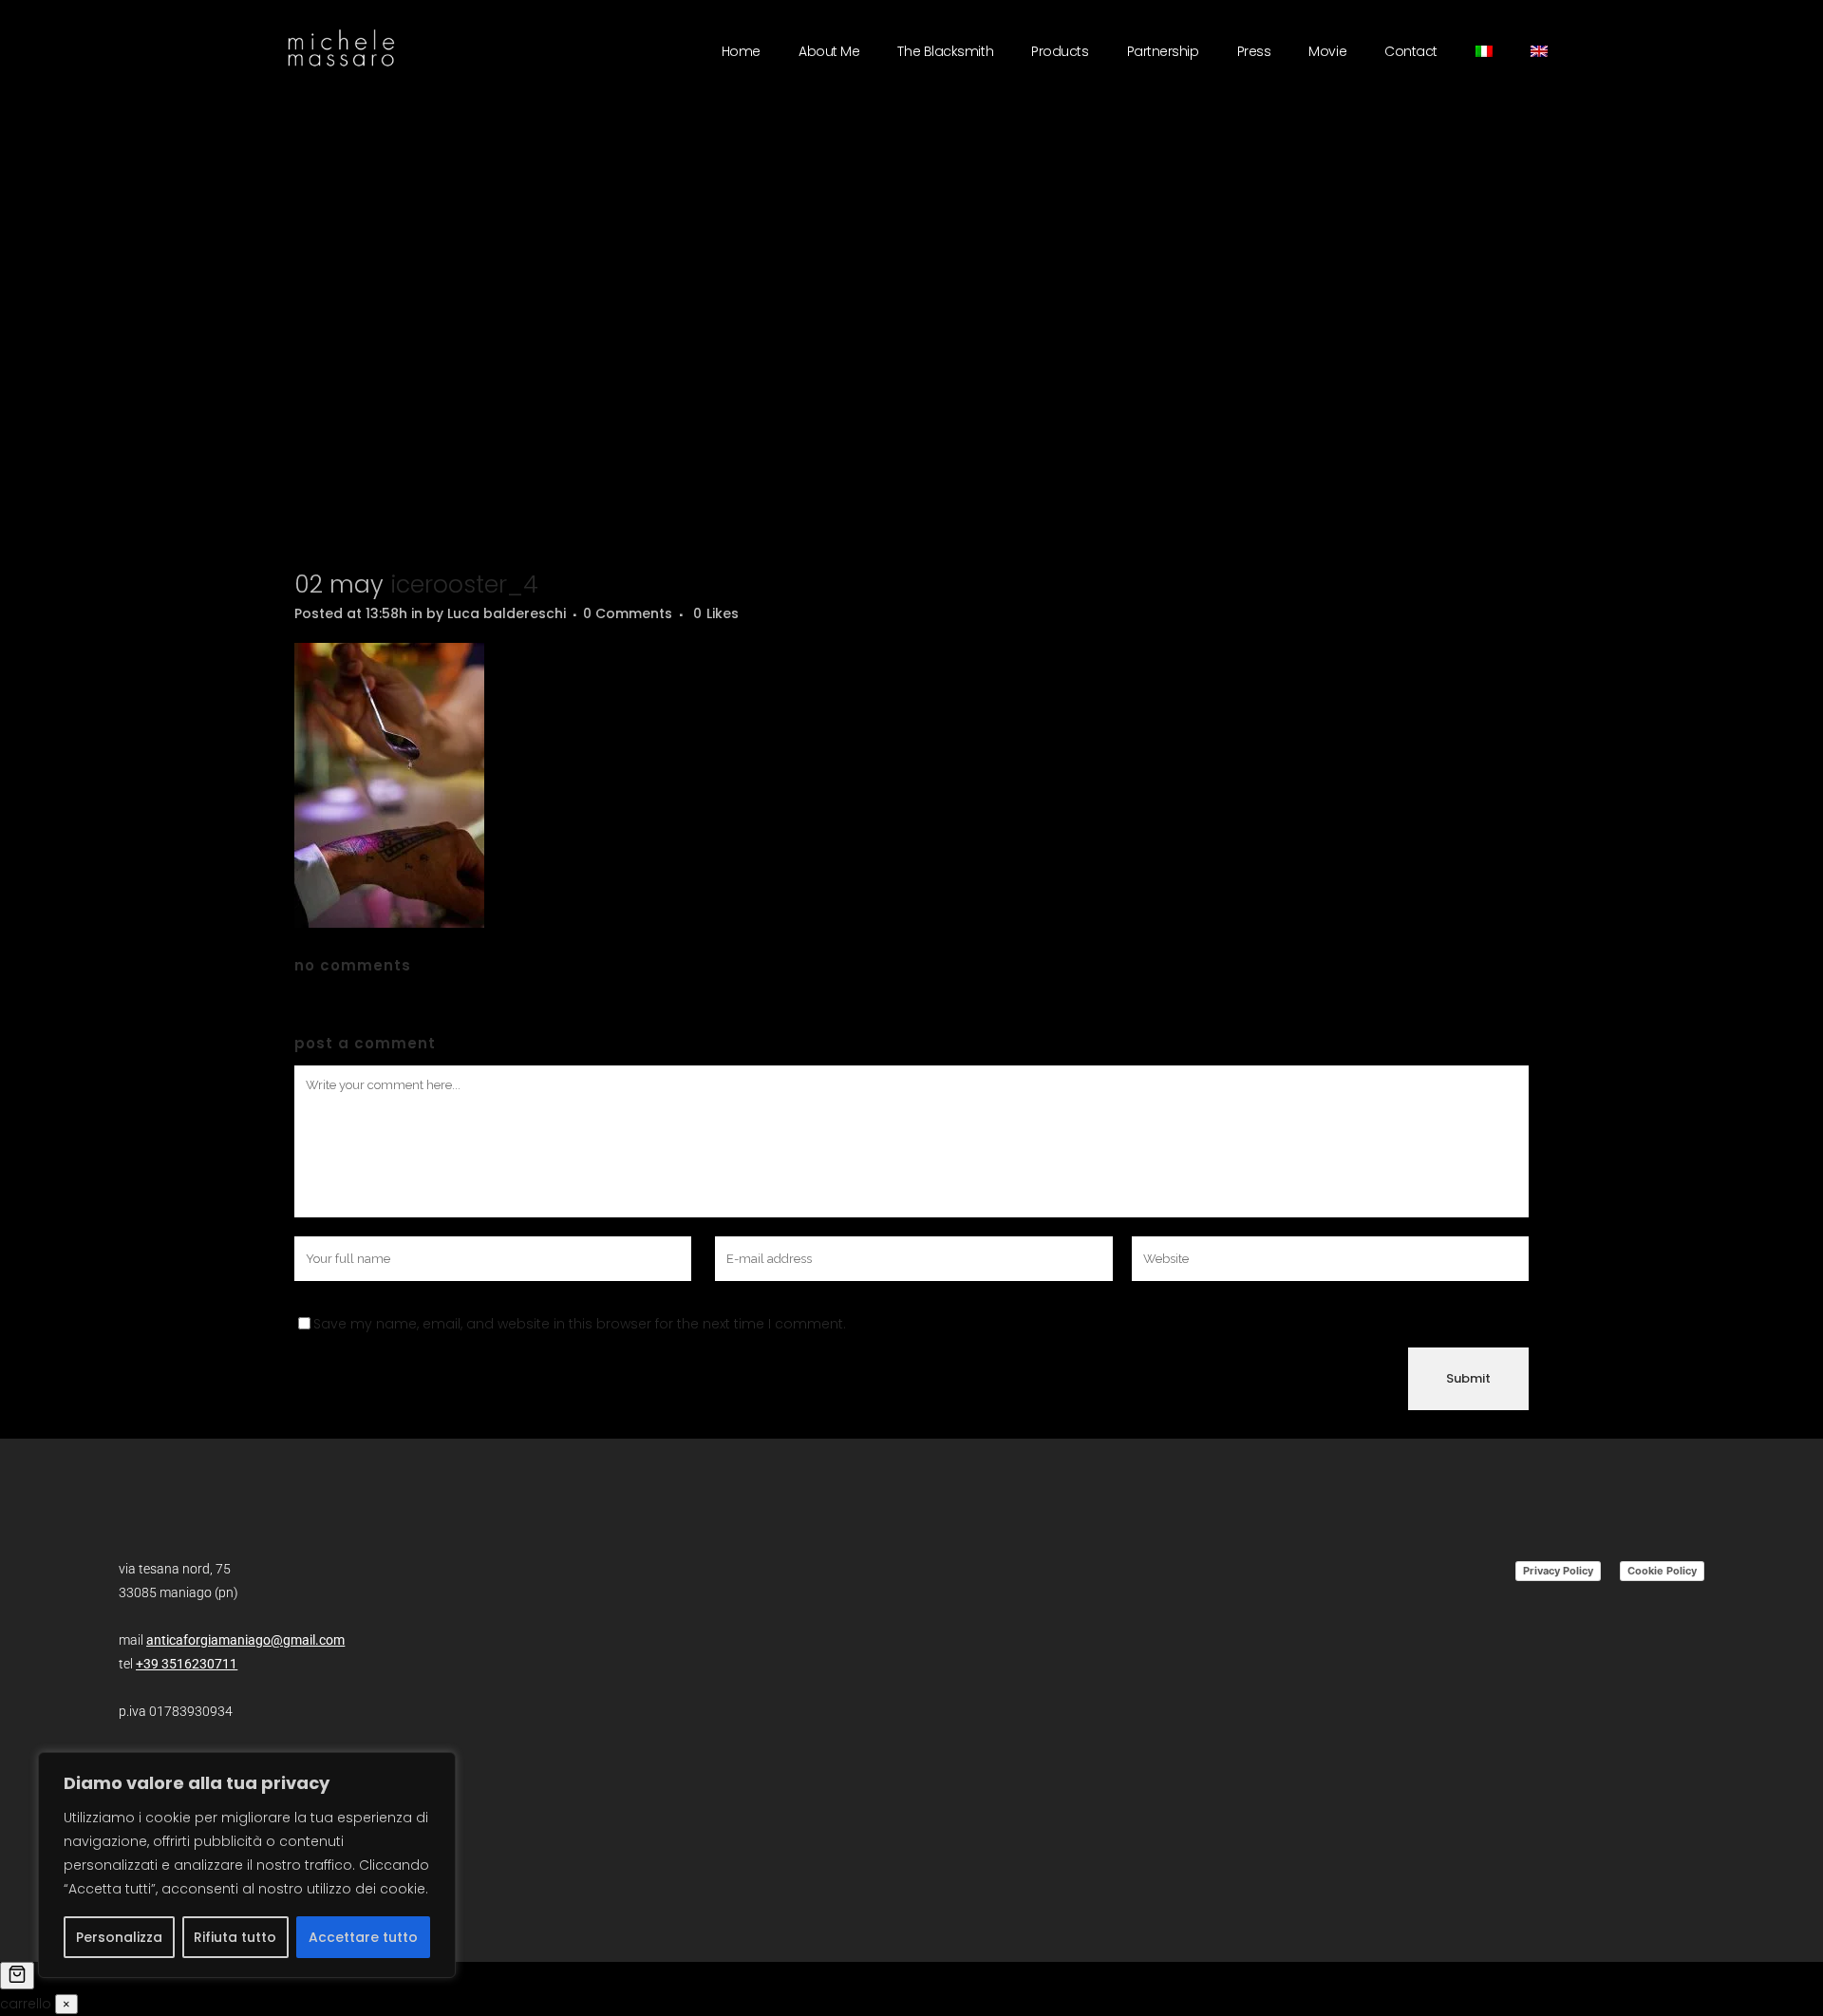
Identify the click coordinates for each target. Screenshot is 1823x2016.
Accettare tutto (363, 1937)
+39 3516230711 (187, 1664)
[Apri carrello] (17, 1976)
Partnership (1163, 51)
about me (829, 51)
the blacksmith (945, 51)
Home (741, 51)
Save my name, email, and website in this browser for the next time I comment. (580, 1324)
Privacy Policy (1558, 1571)
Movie (1327, 51)
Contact (1411, 51)
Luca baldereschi (507, 613)
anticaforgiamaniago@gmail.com (245, 1640)
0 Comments (628, 613)
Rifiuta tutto (235, 1937)
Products (1060, 51)
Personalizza (119, 1937)
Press (1254, 51)
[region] (247, 1865)
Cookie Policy (1662, 1571)
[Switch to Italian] (1484, 51)
